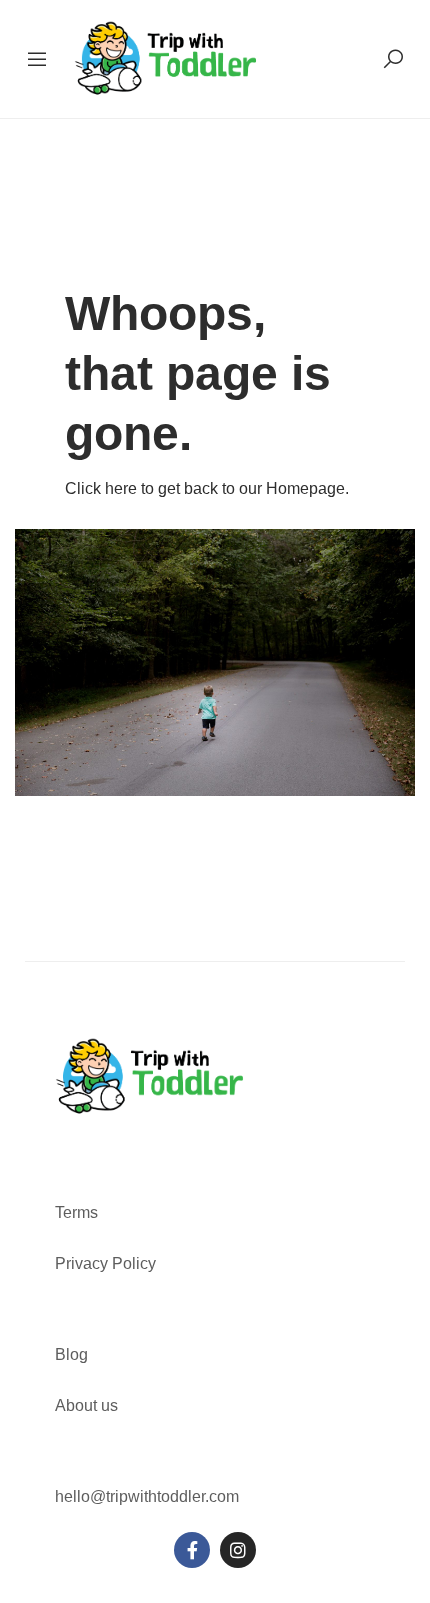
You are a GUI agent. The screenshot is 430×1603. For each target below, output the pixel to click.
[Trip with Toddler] (166, 58)
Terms (78, 1212)
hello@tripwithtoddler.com (147, 1496)
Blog (71, 1354)
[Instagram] (238, 1550)
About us (86, 1405)
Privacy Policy (105, 1263)
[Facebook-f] (192, 1550)
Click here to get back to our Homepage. (207, 488)
